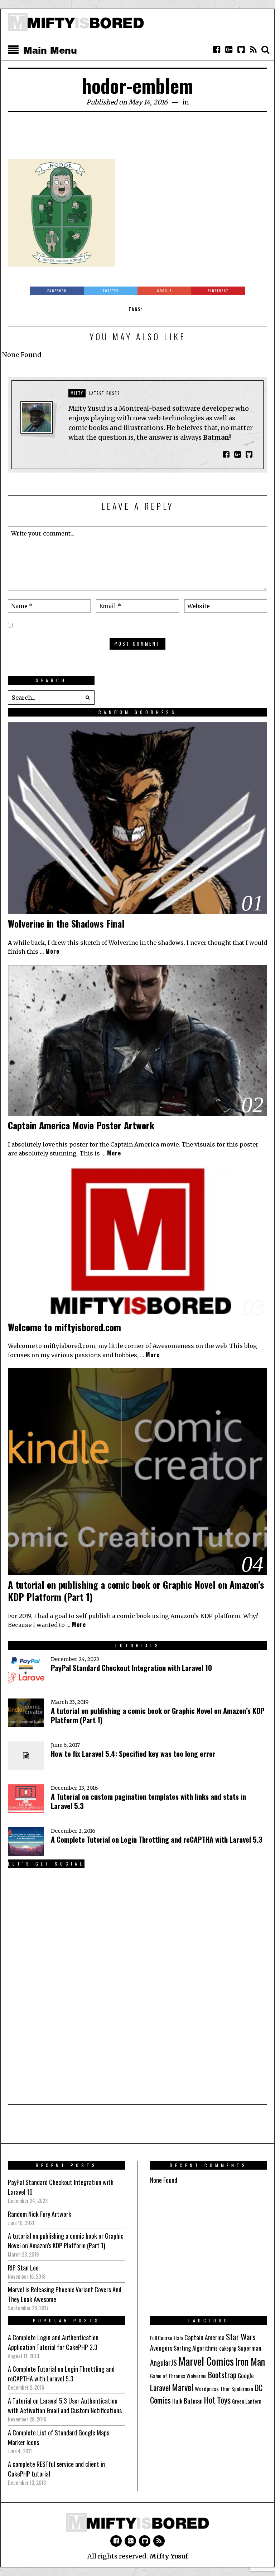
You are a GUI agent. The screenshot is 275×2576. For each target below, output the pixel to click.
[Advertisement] (138, 140)
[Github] (241, 50)
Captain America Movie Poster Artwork (81, 1125)
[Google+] (229, 50)
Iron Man (250, 2362)
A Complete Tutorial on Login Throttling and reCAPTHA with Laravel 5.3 (157, 1839)
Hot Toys (217, 2400)
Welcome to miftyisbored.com (64, 1327)
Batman (193, 2400)
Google (246, 2375)
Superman (250, 2348)
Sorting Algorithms (196, 2348)
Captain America (204, 2337)
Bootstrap (222, 2375)
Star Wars (241, 2337)
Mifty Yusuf (169, 2556)
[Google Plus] (130, 2541)
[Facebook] (217, 50)
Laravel (160, 2387)
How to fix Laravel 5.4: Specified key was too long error (133, 1754)
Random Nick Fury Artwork (40, 2214)
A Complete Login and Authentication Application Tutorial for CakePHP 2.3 (53, 2342)
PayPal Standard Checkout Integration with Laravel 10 (131, 1668)
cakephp (228, 2348)
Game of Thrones (168, 2376)
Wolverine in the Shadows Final (66, 923)
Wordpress (207, 2389)
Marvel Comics (206, 2361)
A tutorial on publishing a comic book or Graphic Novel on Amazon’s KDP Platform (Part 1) (136, 1591)
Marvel (183, 2387)
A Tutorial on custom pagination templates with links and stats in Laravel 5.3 (148, 1801)
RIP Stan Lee (23, 2268)
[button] (87, 698)
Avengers (161, 2348)
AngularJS (163, 2362)
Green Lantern (247, 2401)
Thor (225, 2389)
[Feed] (253, 50)
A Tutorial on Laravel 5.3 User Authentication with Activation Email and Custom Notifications (65, 2406)
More (52, 951)
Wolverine (197, 2376)
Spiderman (242, 2389)
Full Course (161, 2338)
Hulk (177, 2401)
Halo (178, 2338)
